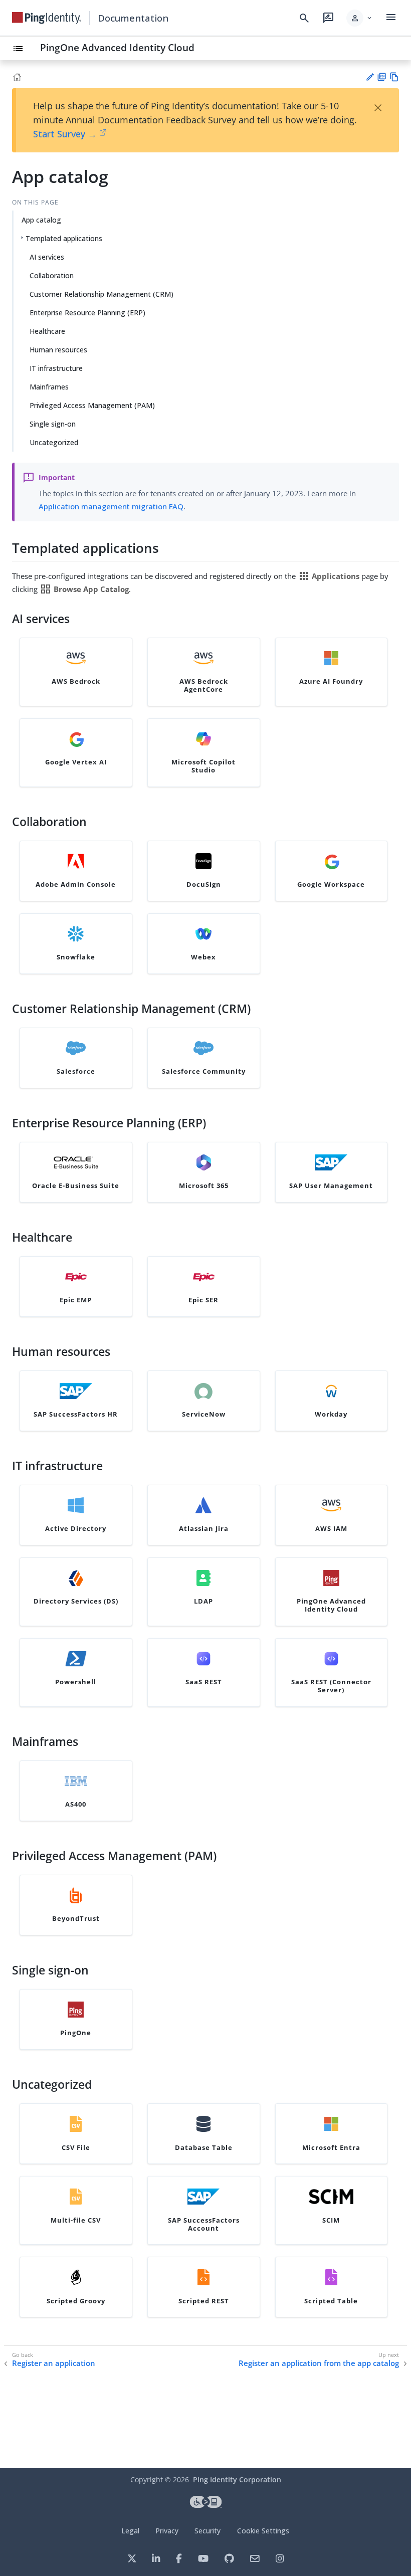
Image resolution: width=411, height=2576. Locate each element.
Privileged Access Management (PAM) (92, 405)
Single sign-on (53, 424)
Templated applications (64, 238)
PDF (382, 77)
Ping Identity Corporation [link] (237, 2480)
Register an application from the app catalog (319, 2363)
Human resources (58, 350)
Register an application (54, 2363)
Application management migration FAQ (111, 506)
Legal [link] (130, 2531)
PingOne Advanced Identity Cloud (117, 47)
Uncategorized (54, 442)
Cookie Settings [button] (263, 2531)
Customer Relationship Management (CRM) (101, 294)
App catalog (41, 220)
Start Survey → (65, 134)
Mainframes (49, 387)
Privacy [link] (167, 2531)
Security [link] (208, 2531)
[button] (360, 18)
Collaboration (52, 275)
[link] (47, 18)
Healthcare (47, 331)
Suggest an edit (370, 77)
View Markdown (394, 77)
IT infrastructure (56, 368)
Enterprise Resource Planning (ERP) (87, 313)
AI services (47, 257)
